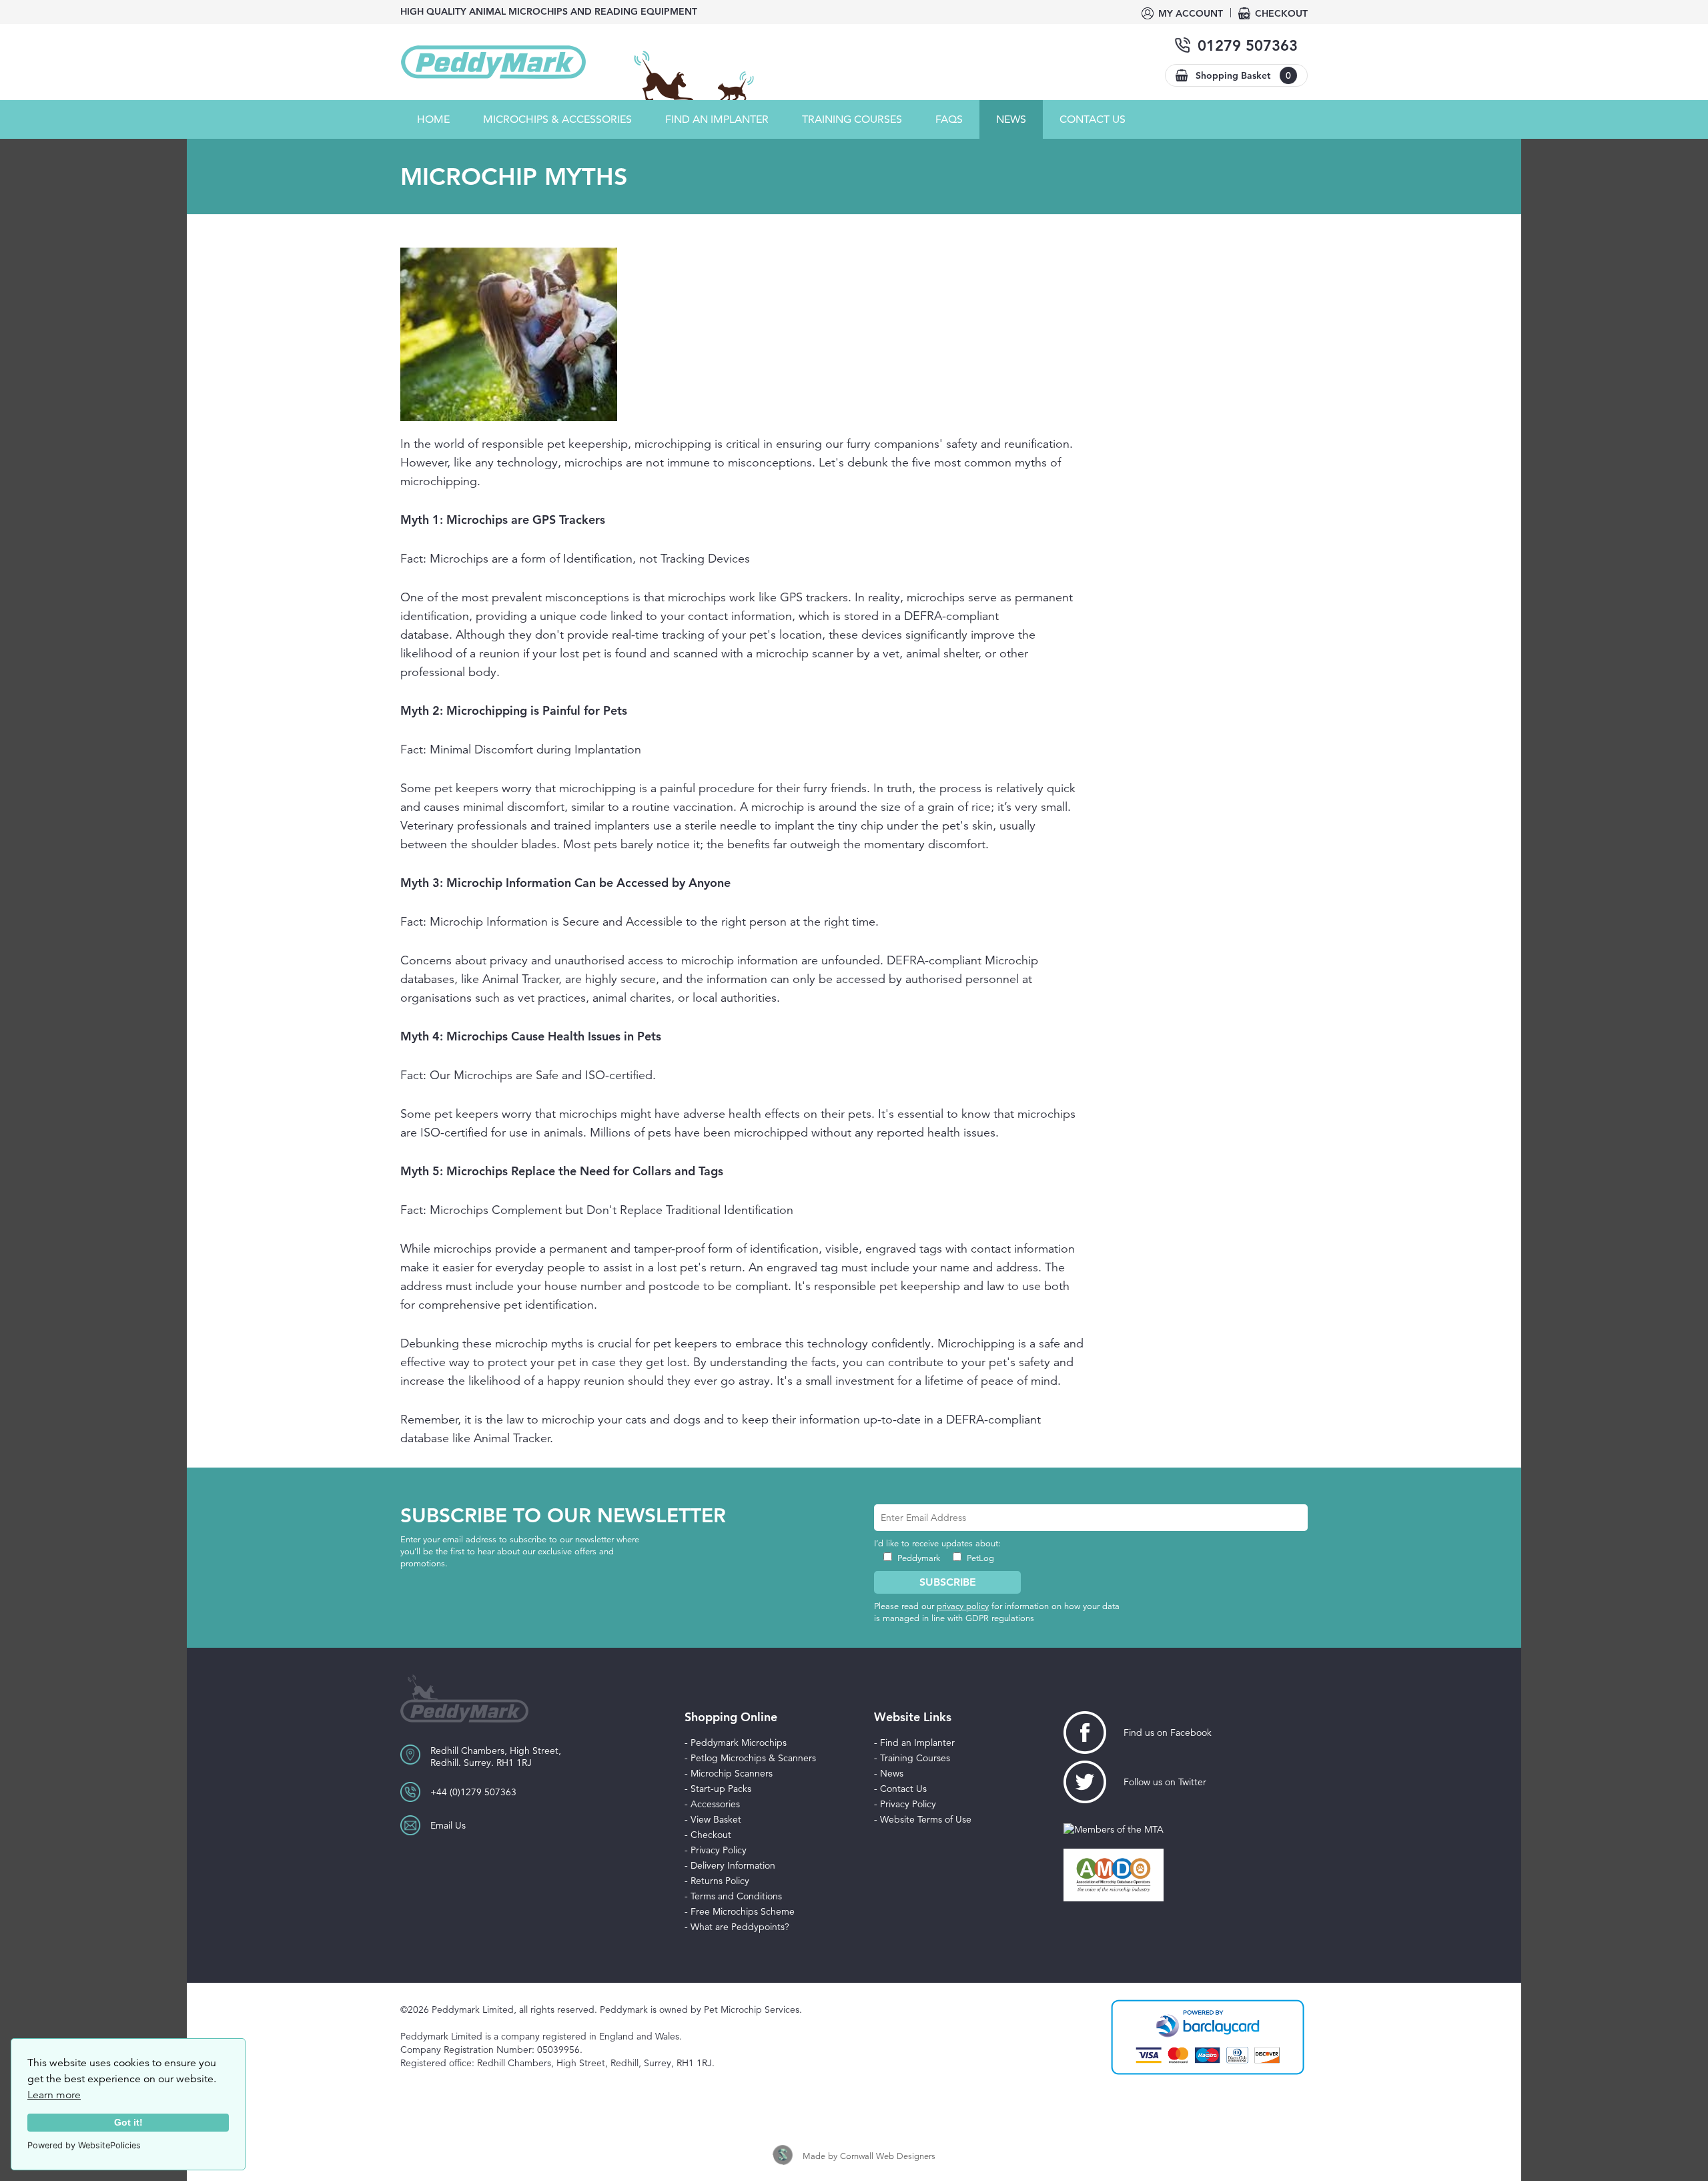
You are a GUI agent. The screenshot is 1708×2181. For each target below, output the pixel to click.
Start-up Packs (721, 1789)
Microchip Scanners (732, 1773)
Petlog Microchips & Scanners (753, 1758)
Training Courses (915, 1758)
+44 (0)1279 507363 (473, 1792)
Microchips (557, 119)
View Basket (716, 1819)
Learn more (54, 2095)
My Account (1191, 13)
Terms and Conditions (736, 1896)
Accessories (715, 1804)
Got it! (128, 2122)
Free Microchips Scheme (743, 1911)
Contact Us (1093, 119)
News (1011, 119)
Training (852, 119)
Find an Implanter (717, 119)
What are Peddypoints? (740, 1927)
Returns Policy (720, 1881)
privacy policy (963, 1606)
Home (433, 119)
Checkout (1281, 13)
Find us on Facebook (1168, 1733)
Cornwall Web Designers (888, 2156)
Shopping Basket (1243, 75)
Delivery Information (733, 1865)
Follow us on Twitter (1165, 1782)
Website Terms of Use (926, 1819)
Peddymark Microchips (739, 1743)
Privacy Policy (719, 1850)
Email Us (448, 1825)
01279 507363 (1248, 46)
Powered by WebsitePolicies (84, 2145)
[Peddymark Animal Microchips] (494, 62)
